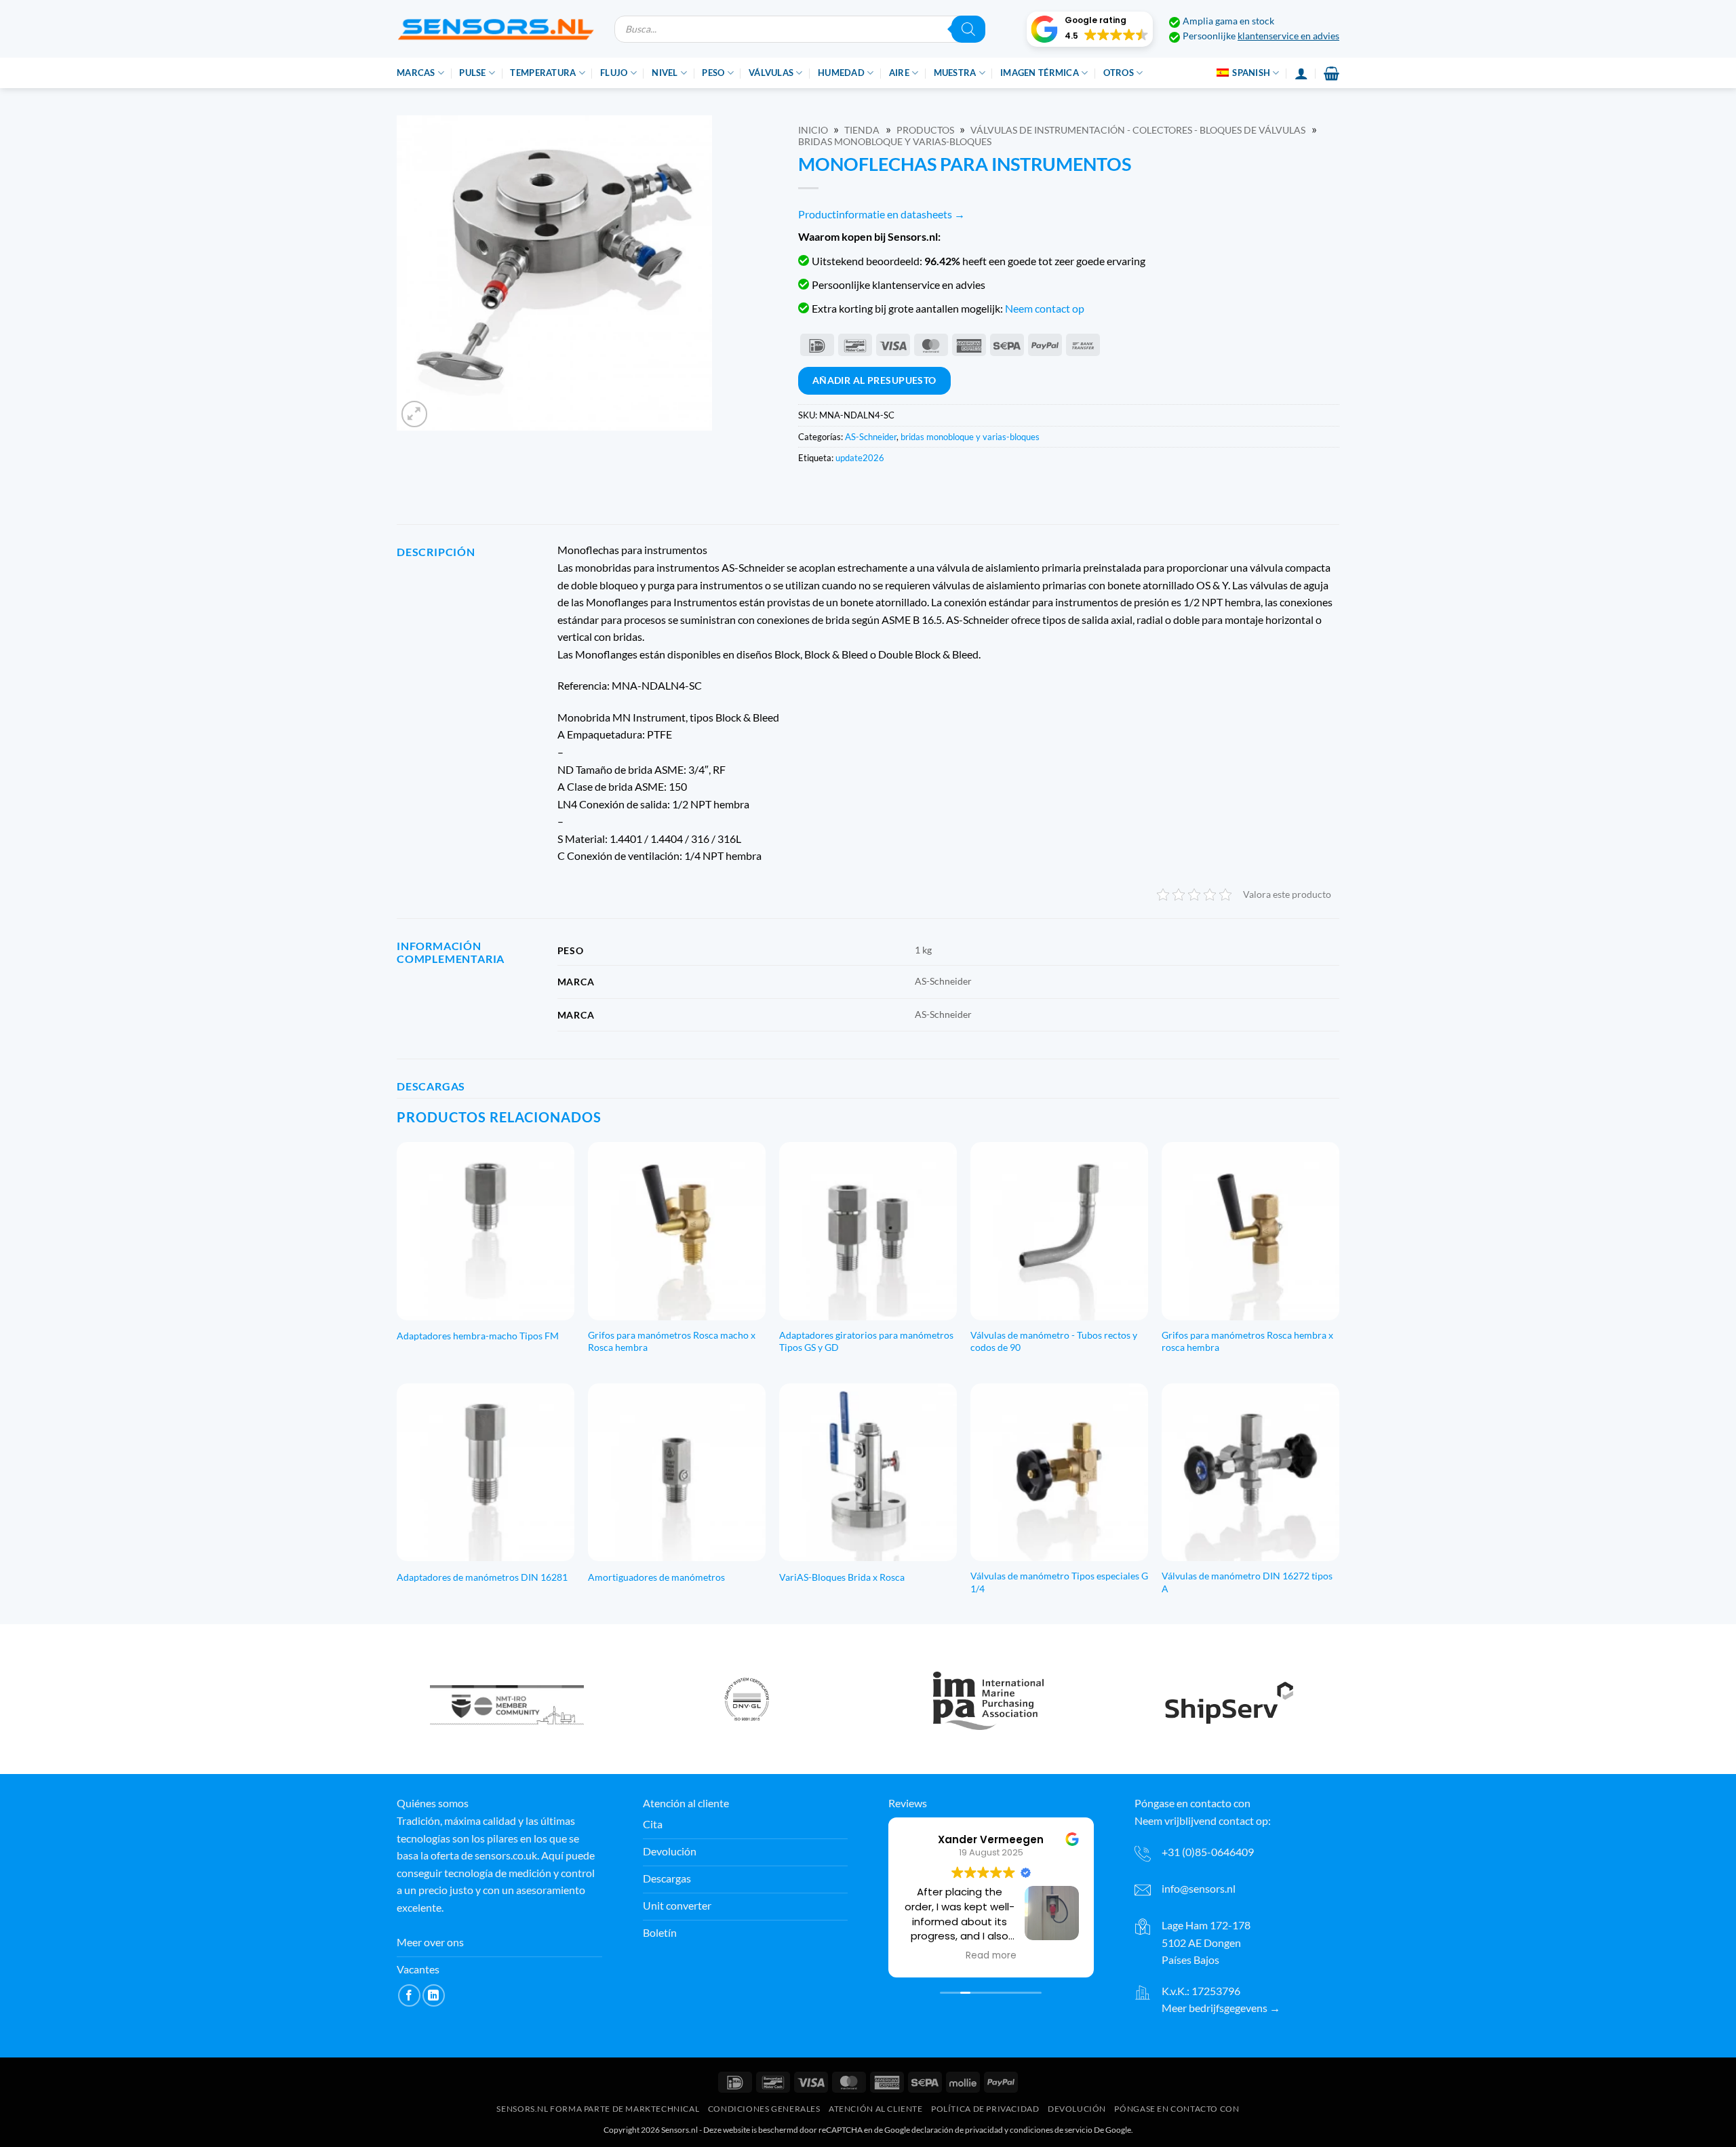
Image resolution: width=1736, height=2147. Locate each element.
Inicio (813, 130)
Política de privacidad (985, 2109)
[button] (1090, 29)
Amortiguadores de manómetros (656, 1577)
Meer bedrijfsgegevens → (1221, 2008)
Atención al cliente (876, 2109)
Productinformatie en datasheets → (882, 214)
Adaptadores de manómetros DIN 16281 (482, 1577)
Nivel (665, 73)
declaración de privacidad (957, 2130)
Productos (925, 130)
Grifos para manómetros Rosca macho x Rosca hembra (672, 1341)
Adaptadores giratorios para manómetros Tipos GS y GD (866, 1341)
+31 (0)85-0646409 (1208, 1852)
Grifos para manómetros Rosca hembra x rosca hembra (1247, 1341)
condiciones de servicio (1051, 2130)
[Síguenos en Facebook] (409, 1995)
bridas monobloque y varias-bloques (895, 142)
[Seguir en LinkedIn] (434, 1995)
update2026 (860, 458)
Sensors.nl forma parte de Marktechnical (598, 2109)
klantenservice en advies (1288, 36)
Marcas (416, 73)
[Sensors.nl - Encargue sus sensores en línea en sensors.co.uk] (495, 29)
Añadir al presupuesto (874, 380)
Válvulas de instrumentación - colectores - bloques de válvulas (1138, 130)
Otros (1119, 73)
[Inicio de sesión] (1301, 73)
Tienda (862, 130)
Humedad (841, 73)
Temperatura (543, 73)
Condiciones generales (764, 2109)
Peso (713, 73)
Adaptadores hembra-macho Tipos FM (478, 1336)
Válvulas (771, 73)
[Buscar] (968, 29)
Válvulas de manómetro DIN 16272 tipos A (1247, 1582)
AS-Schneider (871, 437)
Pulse (472, 73)
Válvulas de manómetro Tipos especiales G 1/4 (1059, 1582)
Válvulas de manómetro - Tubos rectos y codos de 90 (1054, 1341)
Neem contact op (1045, 308)
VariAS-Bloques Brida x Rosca (842, 1577)
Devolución (1077, 2109)
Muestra (955, 73)
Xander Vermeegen (991, 1839)
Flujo (614, 73)
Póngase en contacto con (1177, 2109)
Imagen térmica (1040, 73)
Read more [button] (991, 1956)
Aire (899, 73)
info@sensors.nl (1199, 1888)
